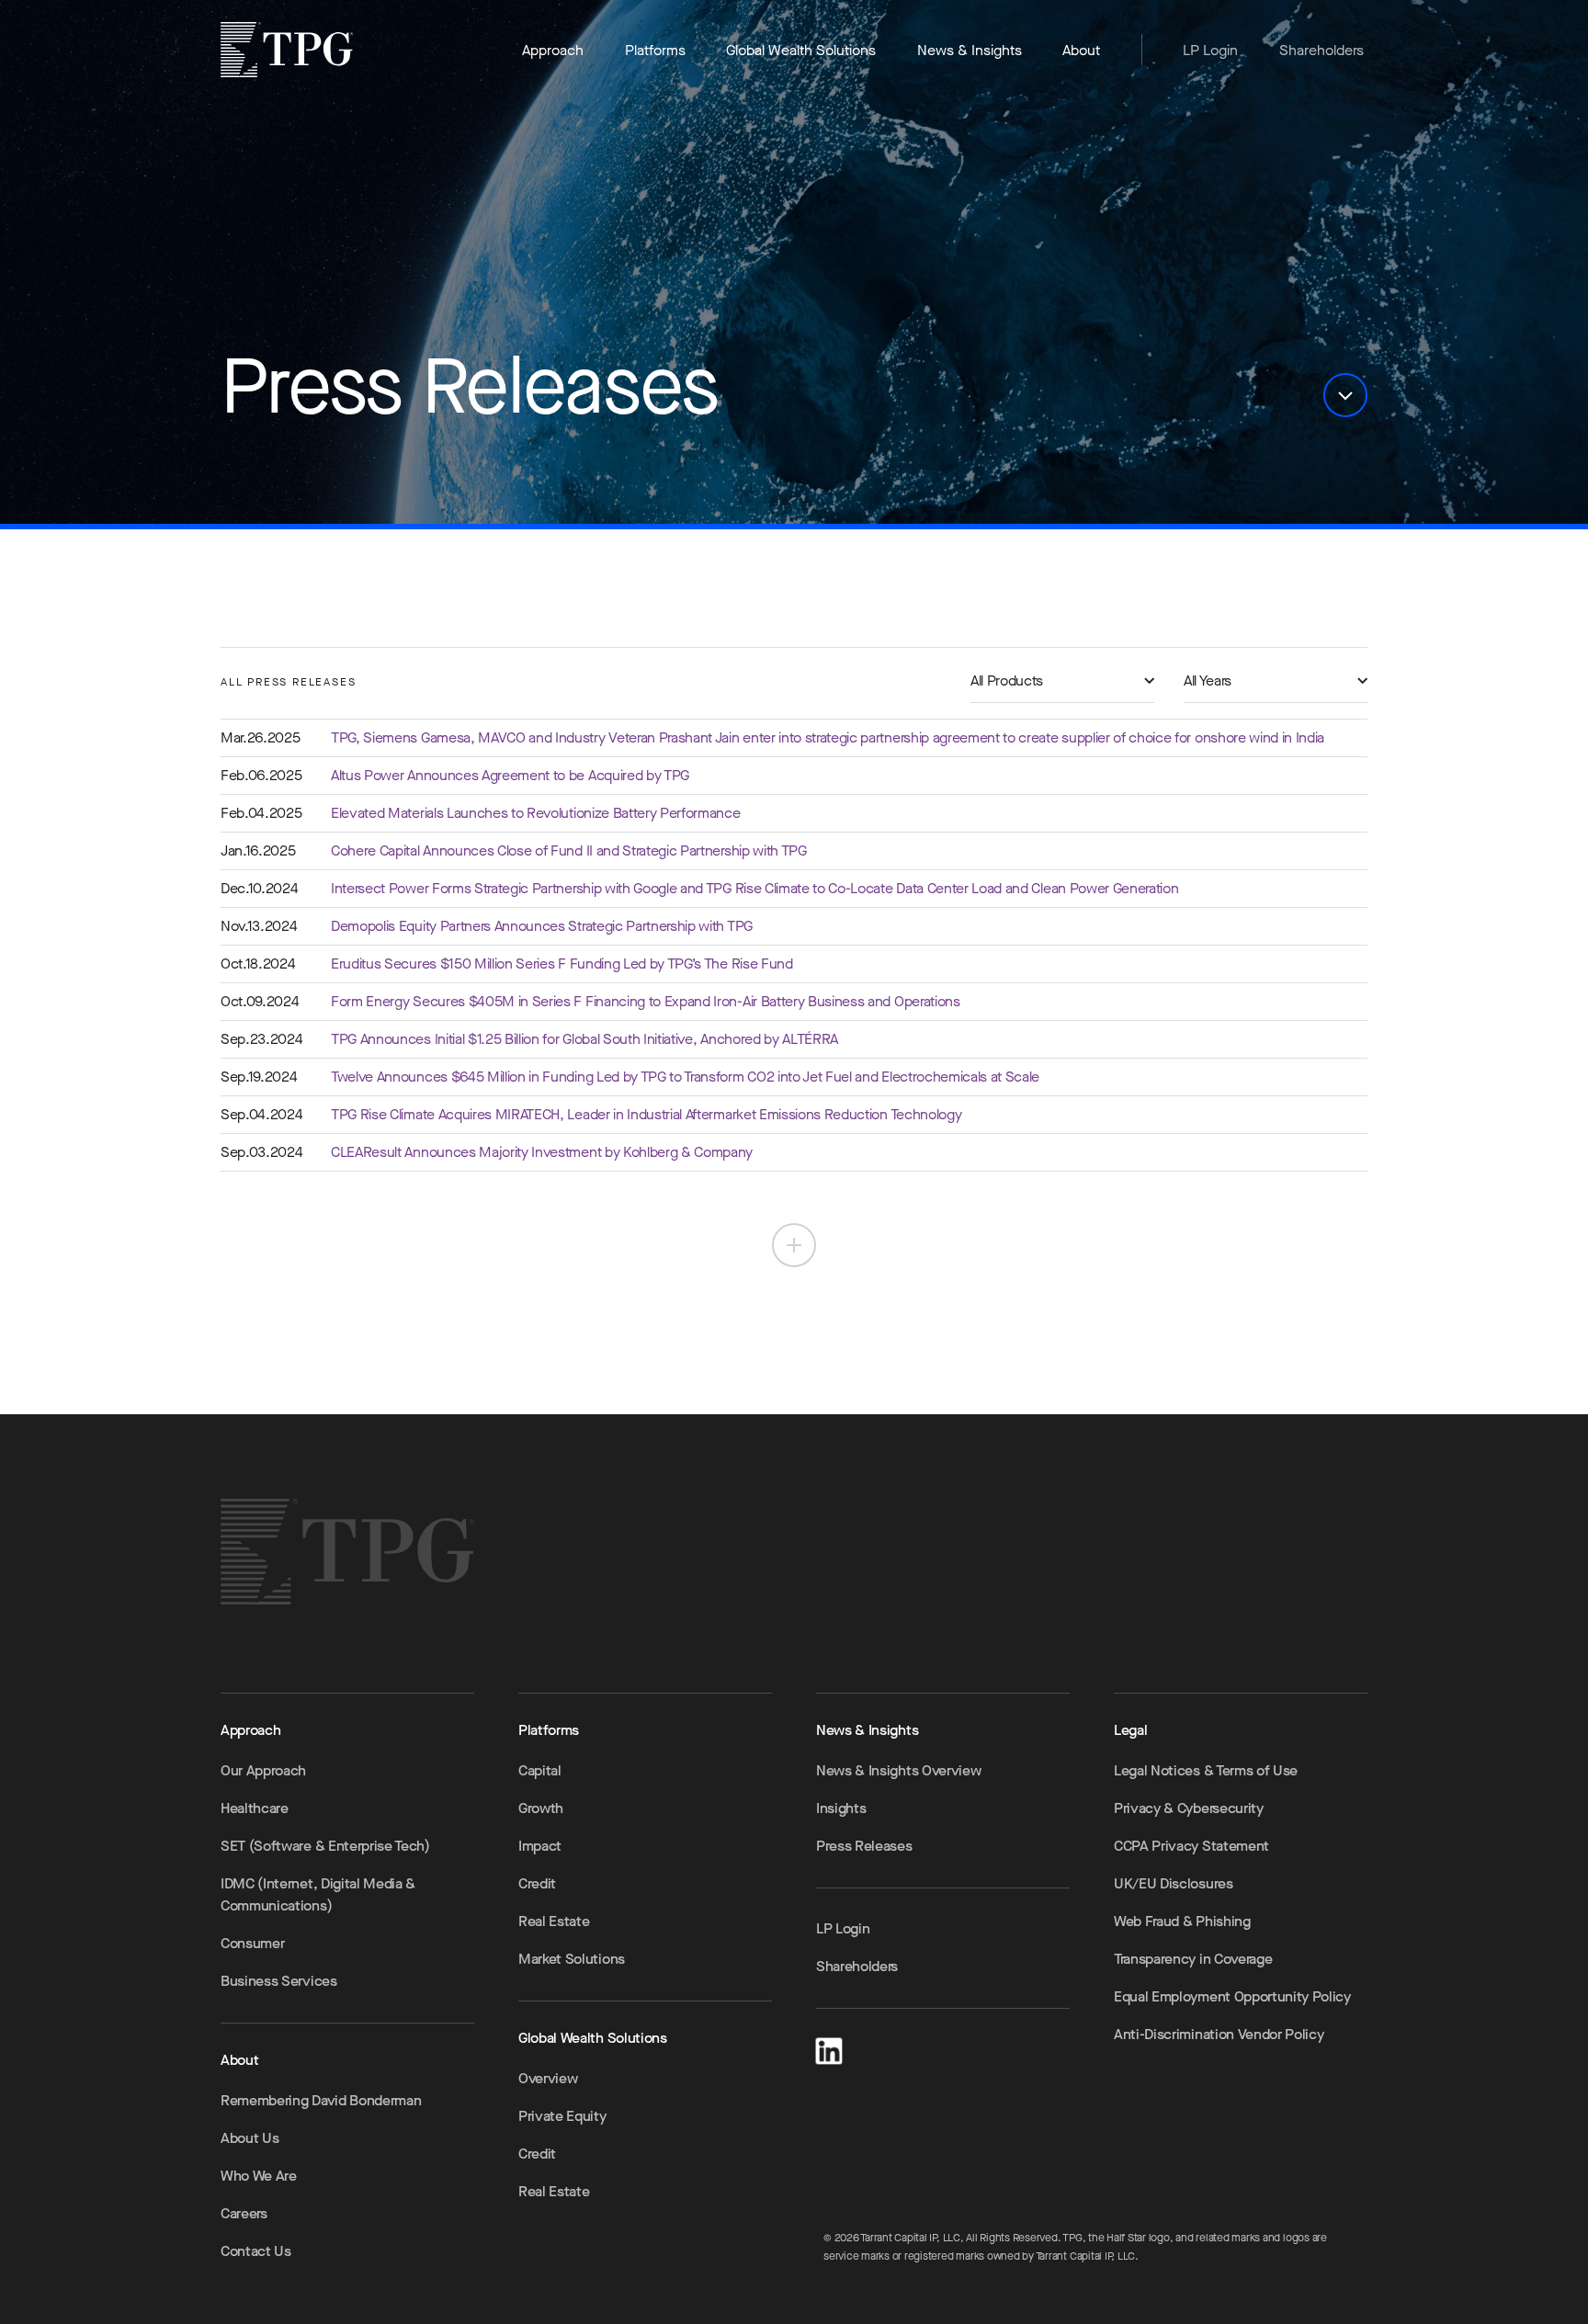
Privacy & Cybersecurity (1189, 1808)
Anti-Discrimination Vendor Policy (1219, 2034)
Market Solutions (572, 1959)
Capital (540, 1770)
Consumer (252, 1943)
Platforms (655, 50)
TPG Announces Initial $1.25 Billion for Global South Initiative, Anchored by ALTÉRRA (584, 1039)
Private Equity (562, 2116)
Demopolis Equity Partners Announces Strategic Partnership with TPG (542, 926)
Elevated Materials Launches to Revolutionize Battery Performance (536, 813)
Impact (540, 1846)
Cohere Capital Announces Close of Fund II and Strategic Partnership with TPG (569, 850)
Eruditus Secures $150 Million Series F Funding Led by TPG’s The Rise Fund (562, 964)
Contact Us (256, 2251)
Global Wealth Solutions (801, 50)
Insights (841, 1808)
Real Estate (554, 1921)
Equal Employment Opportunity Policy (1232, 1996)
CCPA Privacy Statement (1191, 1846)
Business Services (279, 1981)
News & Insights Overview (898, 1770)
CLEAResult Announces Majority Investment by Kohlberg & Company (542, 1152)
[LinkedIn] (829, 2048)
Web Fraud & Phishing (1182, 1921)
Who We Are (259, 2176)
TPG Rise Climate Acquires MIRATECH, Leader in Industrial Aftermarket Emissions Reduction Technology (646, 1114)
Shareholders (1321, 50)
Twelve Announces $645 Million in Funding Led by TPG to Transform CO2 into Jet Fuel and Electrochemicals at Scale (685, 1077)
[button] (1345, 395)
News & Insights (970, 50)
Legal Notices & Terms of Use (1206, 1770)
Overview (548, 2078)
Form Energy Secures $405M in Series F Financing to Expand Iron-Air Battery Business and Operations (646, 1001)
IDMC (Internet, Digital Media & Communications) (318, 1894)
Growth (541, 1808)
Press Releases (864, 1846)
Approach (553, 50)
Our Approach (263, 1770)
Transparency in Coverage (1193, 1959)
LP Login (1210, 50)
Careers (244, 2213)
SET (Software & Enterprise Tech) (325, 1846)
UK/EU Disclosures (1174, 1883)
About (1081, 50)
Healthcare (255, 1808)
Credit (537, 1883)
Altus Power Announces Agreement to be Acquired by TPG (510, 775)
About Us (250, 2138)
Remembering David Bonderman (321, 2100)
